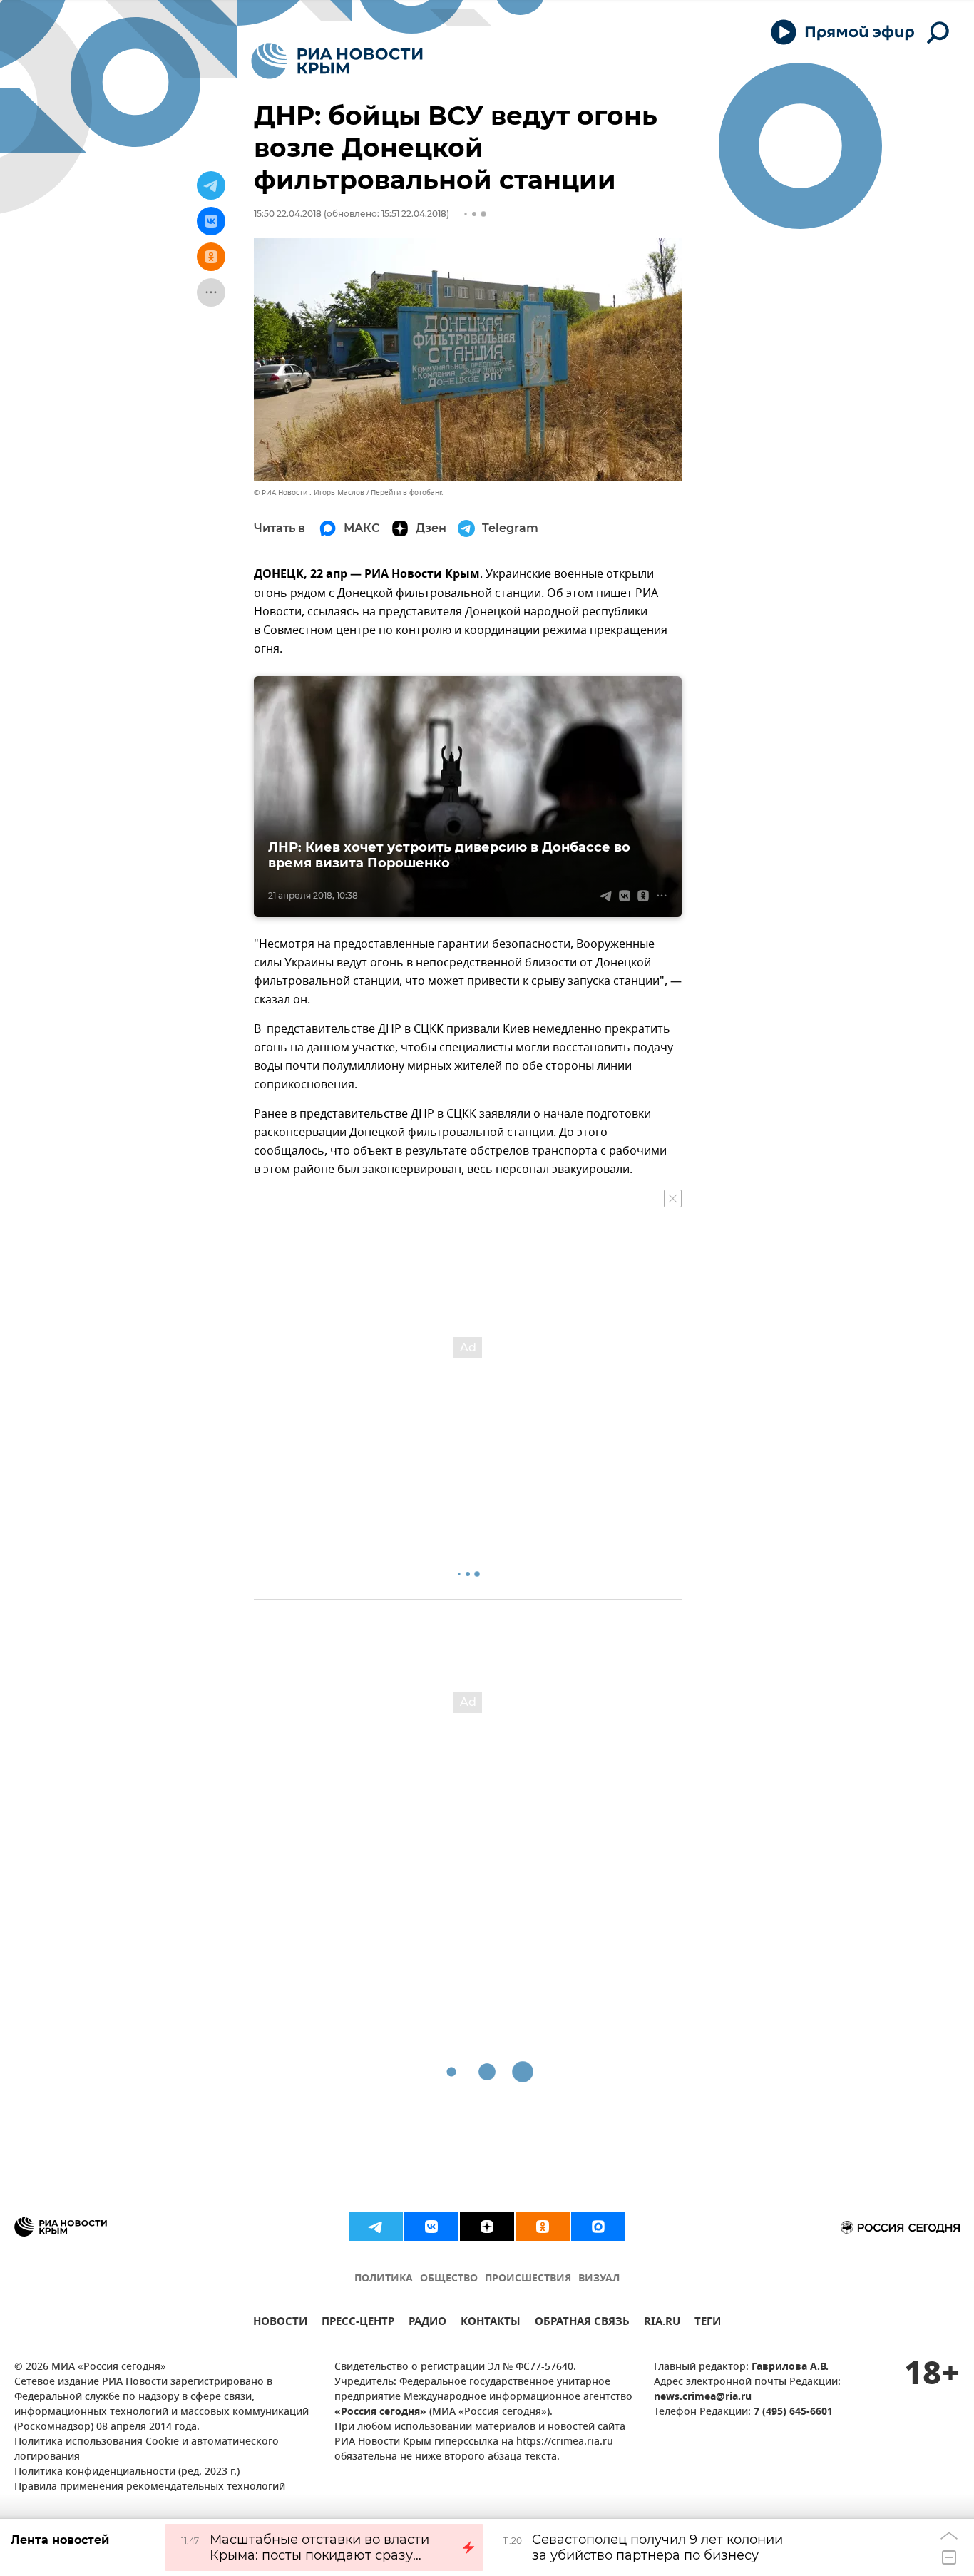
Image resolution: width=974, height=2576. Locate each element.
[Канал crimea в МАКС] (598, 2227)
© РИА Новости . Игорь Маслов (309, 492)
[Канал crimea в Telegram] (376, 2227)
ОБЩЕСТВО (449, 2279)
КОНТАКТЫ (491, 2323)
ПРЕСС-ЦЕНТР (358, 2323)
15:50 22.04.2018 (288, 214)
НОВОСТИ (280, 2323)
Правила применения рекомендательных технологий (150, 2487)
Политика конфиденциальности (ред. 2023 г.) (127, 2472)
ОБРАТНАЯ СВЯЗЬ (582, 2323)
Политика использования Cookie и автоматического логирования (147, 2450)
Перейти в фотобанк (407, 492)
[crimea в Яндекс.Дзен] (487, 2227)
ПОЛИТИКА (384, 2279)
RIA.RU (662, 2323)
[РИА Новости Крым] (337, 61)
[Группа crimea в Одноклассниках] (543, 2227)
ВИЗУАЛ (599, 2279)
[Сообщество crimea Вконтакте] (431, 2227)
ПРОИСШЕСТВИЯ (528, 2279)
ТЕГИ (708, 2323)
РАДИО (427, 2323)
